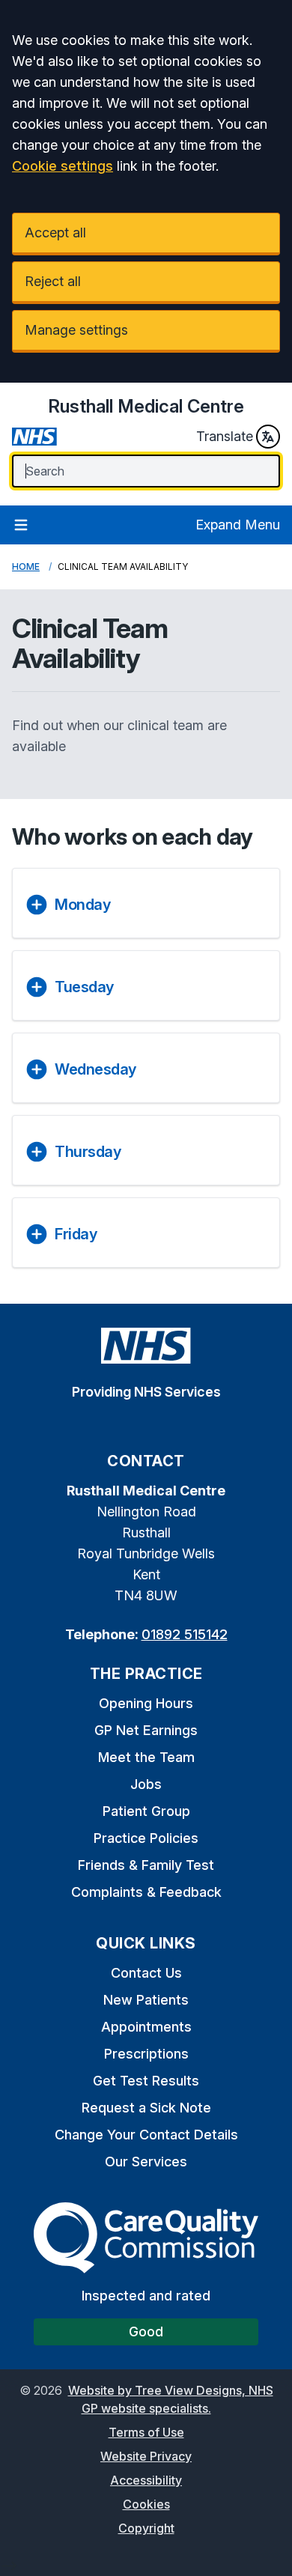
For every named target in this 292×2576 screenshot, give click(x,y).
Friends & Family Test (146, 1865)
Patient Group (146, 1811)
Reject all (53, 281)
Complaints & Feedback (146, 1892)
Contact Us (146, 1973)
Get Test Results (146, 2081)
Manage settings (76, 330)
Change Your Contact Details (146, 2135)
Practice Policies (146, 1838)
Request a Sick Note (146, 2108)
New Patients (146, 2000)
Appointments (146, 2027)
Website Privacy (146, 2456)
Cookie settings (63, 166)
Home (26, 566)
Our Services (146, 2162)
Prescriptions (146, 2054)
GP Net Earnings (146, 1730)
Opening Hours (146, 1703)
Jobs (146, 1784)
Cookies (146, 2504)
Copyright (146, 2528)
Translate (225, 436)
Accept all (55, 233)
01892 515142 (185, 1634)
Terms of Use (146, 2432)
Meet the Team (146, 1757)
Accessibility (146, 2480)
